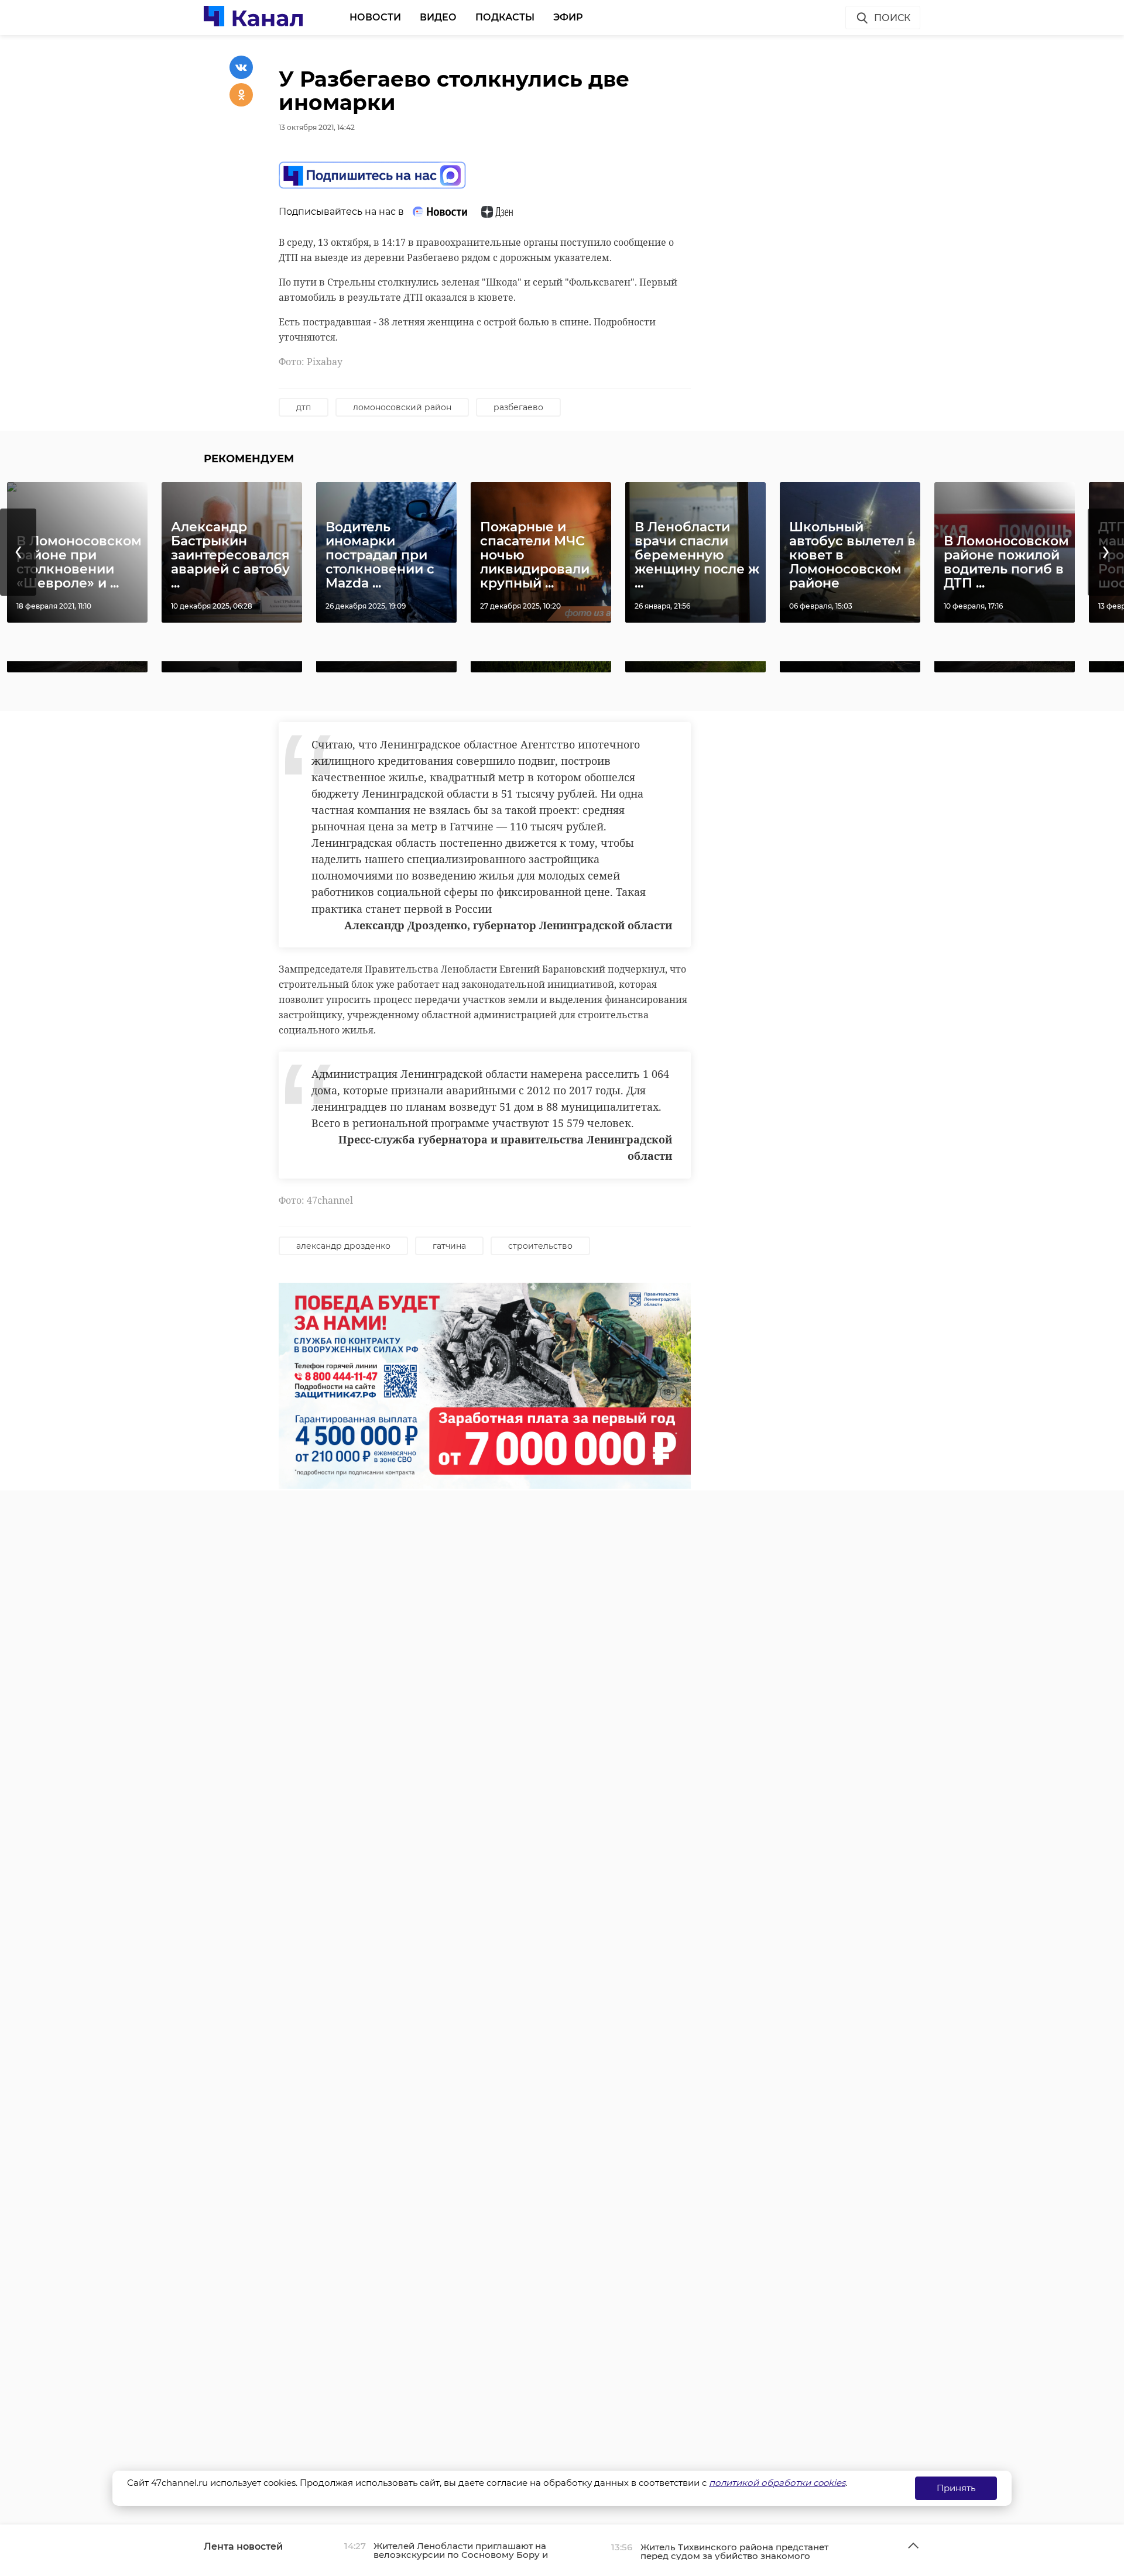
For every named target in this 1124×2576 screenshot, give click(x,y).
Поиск (892, 18)
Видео (438, 17)
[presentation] (18, 552)
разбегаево (518, 407)
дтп (304, 407)
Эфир (568, 17)
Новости (375, 17)
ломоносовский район (402, 407)
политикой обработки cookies (777, 2483)
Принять (956, 2488)
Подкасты (505, 17)
